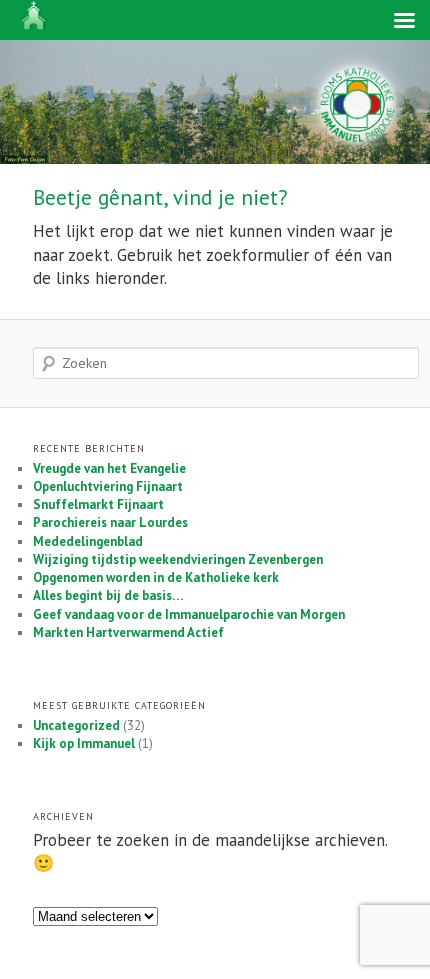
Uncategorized (76, 725)
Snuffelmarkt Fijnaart (98, 504)
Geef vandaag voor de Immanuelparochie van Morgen (189, 614)
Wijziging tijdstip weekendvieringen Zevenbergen (178, 559)
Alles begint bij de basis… (108, 595)
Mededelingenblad (88, 541)
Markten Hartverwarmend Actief (128, 632)
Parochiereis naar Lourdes (110, 522)
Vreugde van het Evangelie (109, 468)
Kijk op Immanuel (84, 743)
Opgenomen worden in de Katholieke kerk (156, 577)
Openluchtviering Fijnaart (108, 486)
